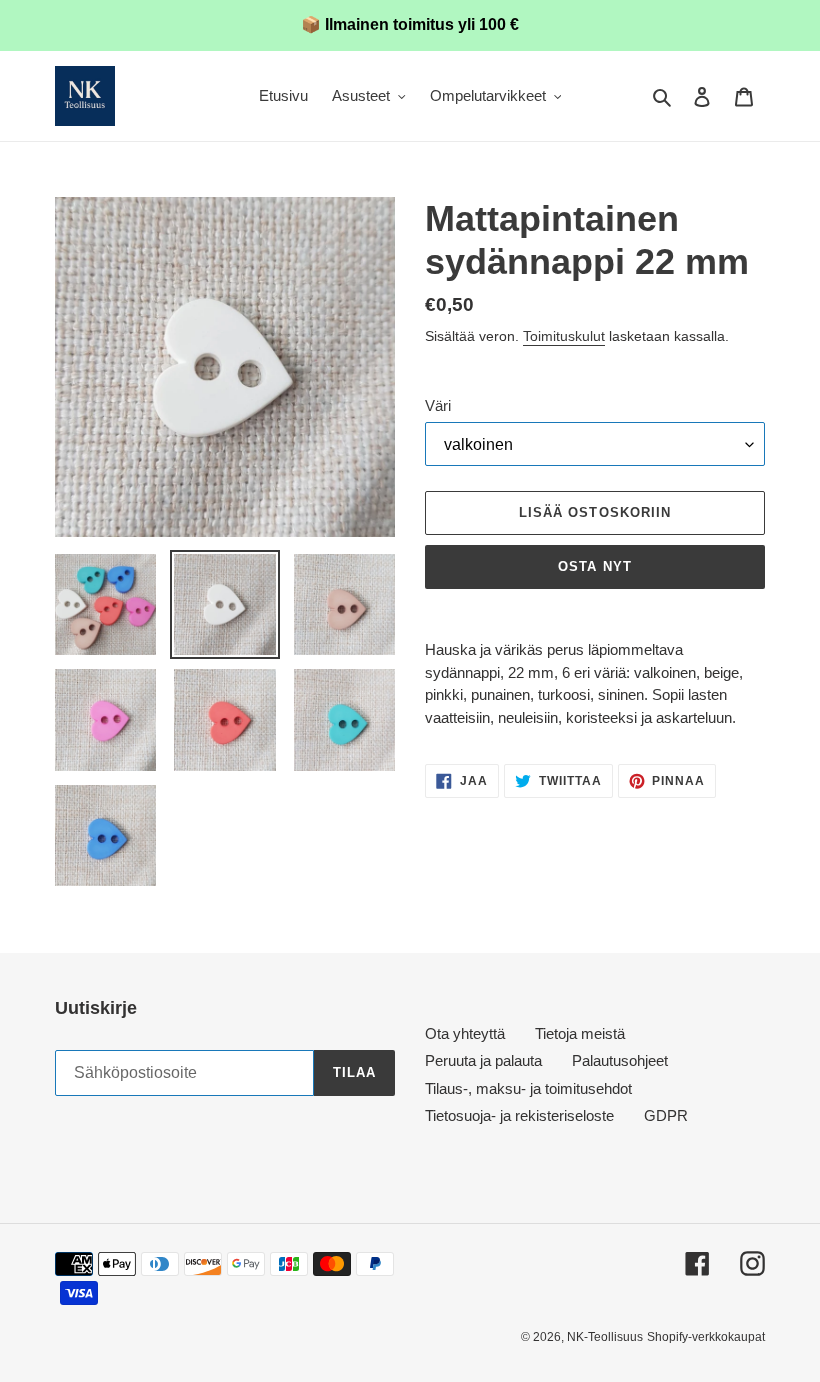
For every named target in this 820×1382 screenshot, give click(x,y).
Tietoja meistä (580, 1033)
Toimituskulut (564, 336)
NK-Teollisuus (605, 1337)
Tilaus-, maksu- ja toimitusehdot (528, 1088)
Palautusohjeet (620, 1060)
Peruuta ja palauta (483, 1060)
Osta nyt (594, 566)
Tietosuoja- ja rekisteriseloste (519, 1115)
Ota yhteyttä (465, 1033)
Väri (438, 405)
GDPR (666, 1115)
